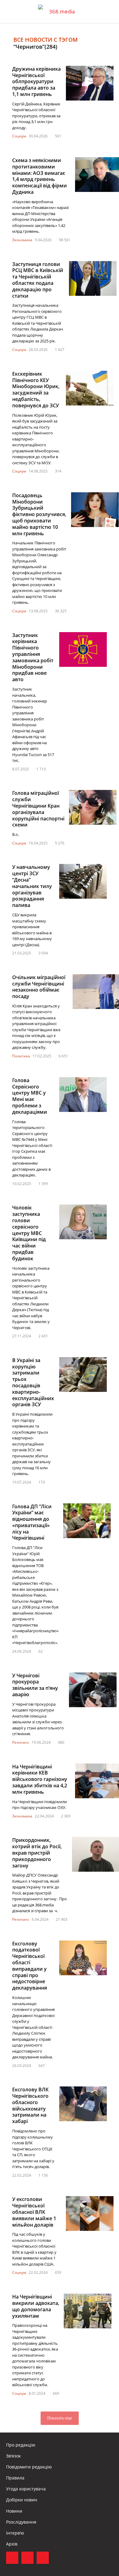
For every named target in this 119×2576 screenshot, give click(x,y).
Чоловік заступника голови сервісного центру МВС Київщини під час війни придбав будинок (29, 1233)
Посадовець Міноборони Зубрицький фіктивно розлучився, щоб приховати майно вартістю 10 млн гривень (39, 514)
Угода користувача (26, 2489)
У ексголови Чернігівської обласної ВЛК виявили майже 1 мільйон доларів (34, 2212)
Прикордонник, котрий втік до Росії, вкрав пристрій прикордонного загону (37, 1853)
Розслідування (21, 2522)
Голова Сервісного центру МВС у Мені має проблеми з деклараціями (30, 1096)
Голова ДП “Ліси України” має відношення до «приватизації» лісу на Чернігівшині (32, 1522)
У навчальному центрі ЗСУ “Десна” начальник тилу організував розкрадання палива (32, 886)
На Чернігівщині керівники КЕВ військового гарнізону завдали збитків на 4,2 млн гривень (40, 1779)
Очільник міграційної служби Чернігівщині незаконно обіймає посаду (39, 987)
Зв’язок (13, 2456)
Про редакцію (21, 2445)
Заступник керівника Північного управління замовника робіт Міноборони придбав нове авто (33, 657)
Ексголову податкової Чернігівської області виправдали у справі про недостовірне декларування (30, 1966)
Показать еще (60, 2418)
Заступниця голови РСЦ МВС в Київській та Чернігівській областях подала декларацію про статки (38, 280)
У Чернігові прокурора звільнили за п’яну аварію (35, 1685)
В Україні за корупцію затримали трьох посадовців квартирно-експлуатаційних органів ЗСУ (33, 1382)
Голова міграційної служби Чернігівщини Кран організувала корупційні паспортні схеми (38, 809)
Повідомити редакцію (29, 2467)
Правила (15, 2478)
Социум (19, 136)
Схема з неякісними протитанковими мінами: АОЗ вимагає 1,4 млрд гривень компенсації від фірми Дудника (40, 176)
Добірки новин (22, 2500)
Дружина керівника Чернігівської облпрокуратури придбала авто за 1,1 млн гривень (36, 81)
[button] (109, 12)
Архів (12, 2544)
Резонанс (21, 1742)
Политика (21, 1056)
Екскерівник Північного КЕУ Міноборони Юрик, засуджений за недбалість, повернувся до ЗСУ (36, 390)
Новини (14, 2511)
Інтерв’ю (15, 2533)
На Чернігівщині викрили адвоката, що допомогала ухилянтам (36, 2306)
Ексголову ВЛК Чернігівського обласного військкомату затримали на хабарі (30, 2105)
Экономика (22, 240)
